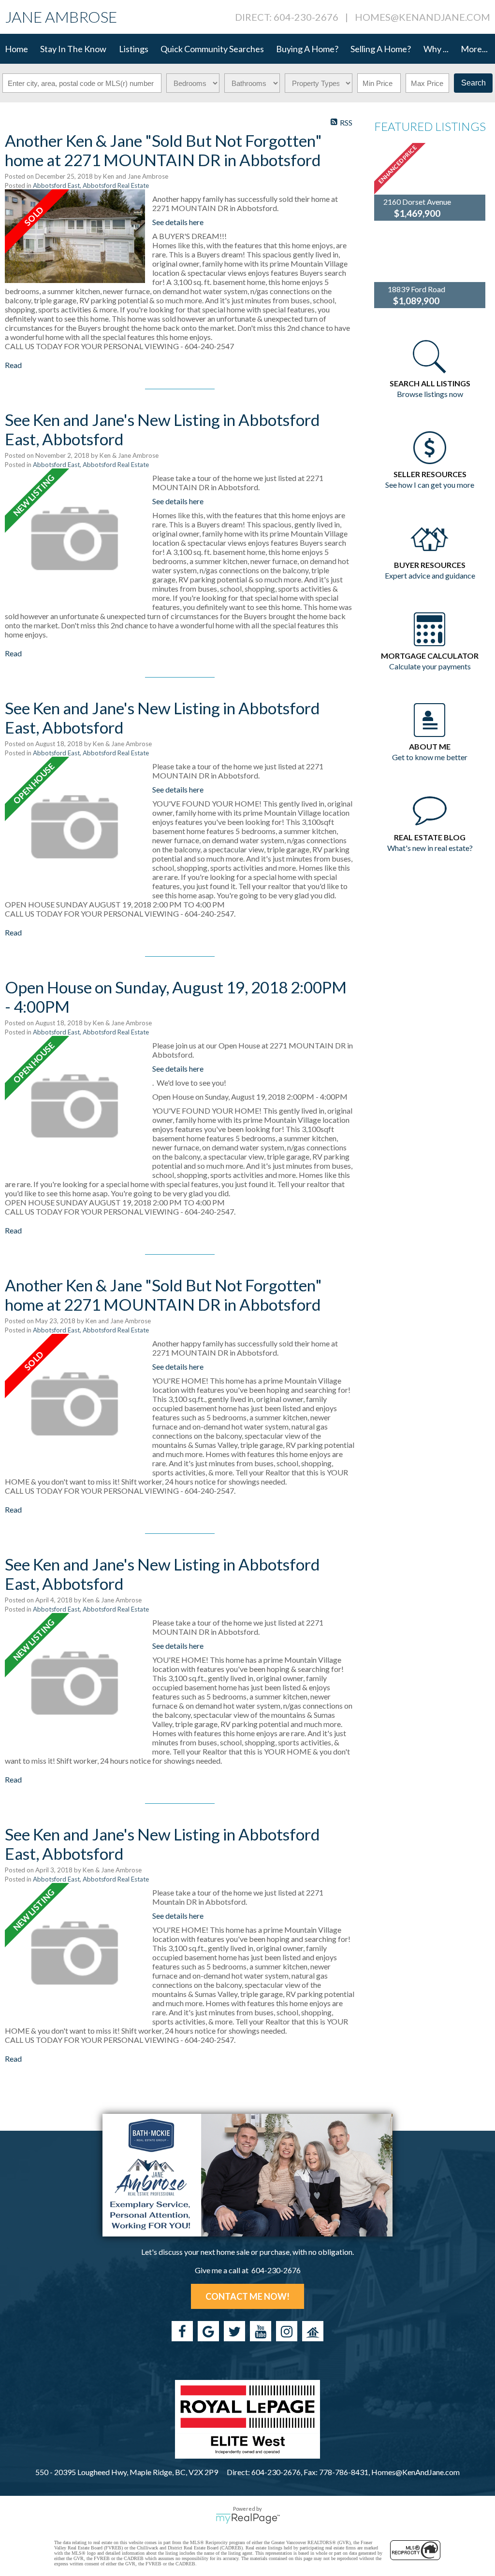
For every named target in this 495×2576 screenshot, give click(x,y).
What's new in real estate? (430, 848)
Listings (134, 49)
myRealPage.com (248, 2519)
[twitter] (234, 2331)
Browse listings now (430, 394)
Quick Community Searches (212, 49)
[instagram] (287, 2331)
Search (473, 83)
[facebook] (182, 2331)
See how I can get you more (430, 485)
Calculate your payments (430, 666)
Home (16, 49)
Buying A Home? (307, 49)
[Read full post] (75, 236)
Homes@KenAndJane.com (422, 17)
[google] (208, 2331)
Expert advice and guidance (430, 575)
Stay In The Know (73, 49)
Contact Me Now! (247, 2296)
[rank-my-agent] (313, 2331)
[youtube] (261, 2331)
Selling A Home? (381, 49)
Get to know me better (430, 757)
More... (474, 49)
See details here (178, 222)
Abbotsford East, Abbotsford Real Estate (91, 185)
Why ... (436, 49)
